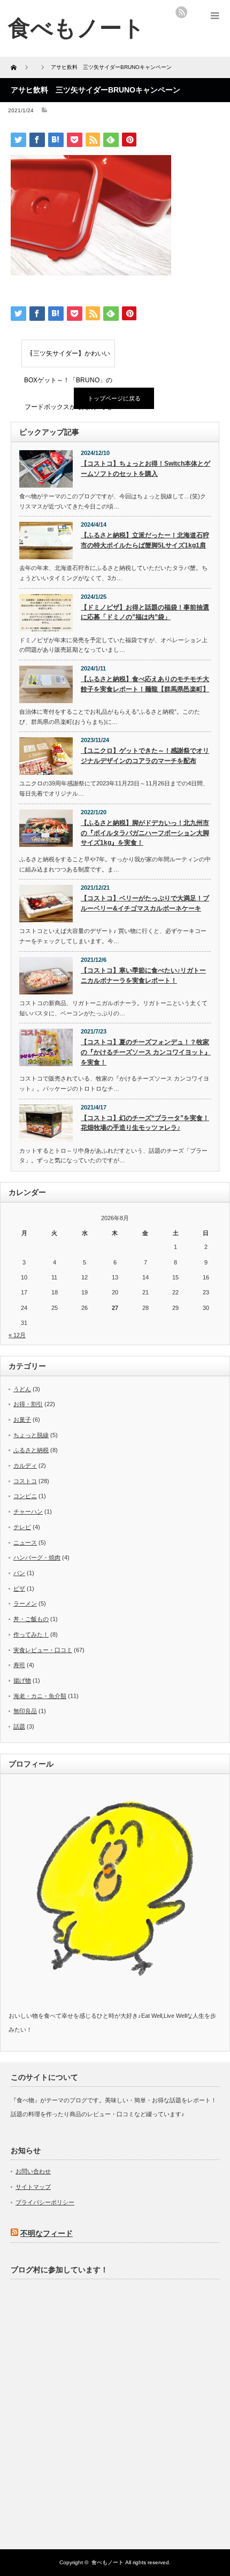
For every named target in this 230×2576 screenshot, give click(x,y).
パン (19, 1573)
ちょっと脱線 (31, 1435)
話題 (19, 1726)
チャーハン (28, 1511)
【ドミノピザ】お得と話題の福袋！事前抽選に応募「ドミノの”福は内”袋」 (145, 612)
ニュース (25, 1542)
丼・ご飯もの (31, 1619)
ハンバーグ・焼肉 (37, 1557)
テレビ (22, 1527)
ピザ (19, 1588)
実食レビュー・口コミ (43, 1650)
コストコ (25, 1481)
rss (181, 12)
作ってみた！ (31, 1634)
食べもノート (108, 2562)
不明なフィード (47, 2233)
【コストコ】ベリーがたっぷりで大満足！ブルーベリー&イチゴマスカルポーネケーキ (145, 903)
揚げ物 (22, 1680)
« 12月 (17, 1335)
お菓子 (22, 1420)
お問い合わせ (33, 2171)
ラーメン (25, 1603)
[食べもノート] (76, 28)
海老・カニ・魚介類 (40, 1696)
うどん (22, 1389)
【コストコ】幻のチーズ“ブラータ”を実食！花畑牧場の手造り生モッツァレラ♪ (145, 1123)
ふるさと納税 (31, 1450)
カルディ (25, 1466)
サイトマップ (33, 2187)
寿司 (19, 1665)
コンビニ (25, 1496)
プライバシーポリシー (45, 2202)
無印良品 (25, 1711)
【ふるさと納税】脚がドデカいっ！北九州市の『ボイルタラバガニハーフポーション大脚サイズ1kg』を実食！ (145, 833)
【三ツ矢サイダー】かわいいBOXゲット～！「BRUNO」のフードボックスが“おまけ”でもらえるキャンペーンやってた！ (68, 358)
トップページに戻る (114, 398)
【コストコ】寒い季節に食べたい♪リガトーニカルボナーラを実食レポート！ (143, 975)
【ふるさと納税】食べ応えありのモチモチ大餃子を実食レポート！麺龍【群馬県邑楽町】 (145, 684)
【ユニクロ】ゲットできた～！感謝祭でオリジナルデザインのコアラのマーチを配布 (145, 756)
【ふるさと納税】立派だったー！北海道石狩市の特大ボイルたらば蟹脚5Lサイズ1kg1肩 (145, 540)
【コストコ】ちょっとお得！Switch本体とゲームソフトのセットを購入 (145, 469)
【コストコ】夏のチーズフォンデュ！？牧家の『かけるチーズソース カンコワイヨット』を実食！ (146, 1052)
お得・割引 (28, 1404)
